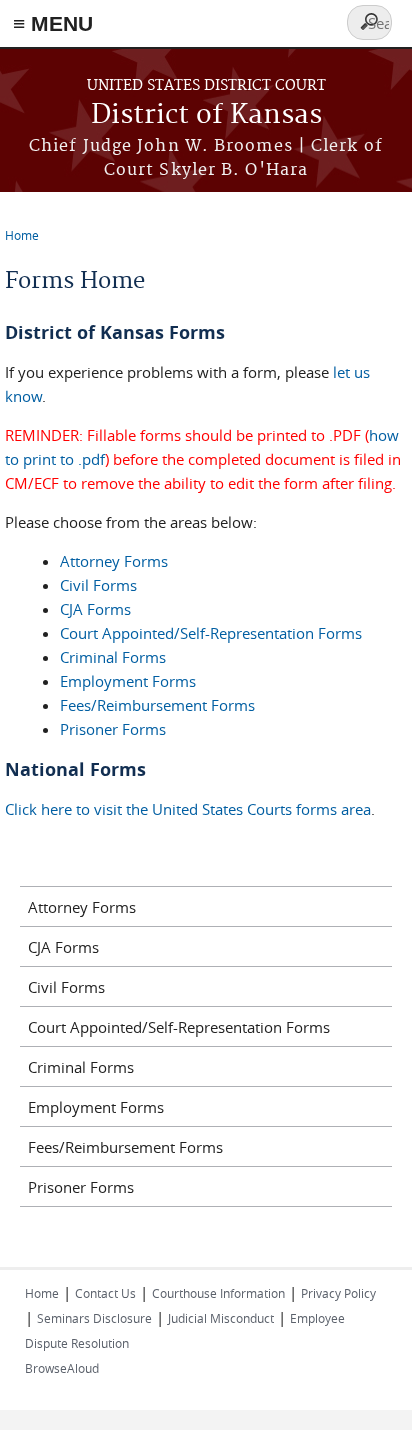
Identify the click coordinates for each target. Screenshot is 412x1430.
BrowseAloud (62, 1368)
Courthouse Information (218, 1293)
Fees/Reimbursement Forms (157, 705)
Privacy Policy (338, 1293)
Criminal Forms (113, 657)
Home (22, 235)
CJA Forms (95, 609)
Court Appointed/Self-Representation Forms (211, 633)
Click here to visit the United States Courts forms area (188, 809)
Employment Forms (128, 681)
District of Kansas (206, 115)
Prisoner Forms (113, 729)
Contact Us (105, 1293)
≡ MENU (53, 23)
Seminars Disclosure (94, 1318)
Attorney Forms (114, 561)
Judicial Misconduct (221, 1318)
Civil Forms (98, 585)
